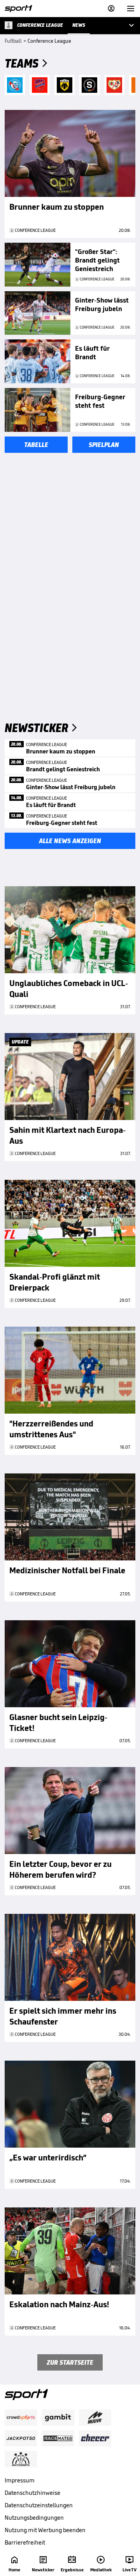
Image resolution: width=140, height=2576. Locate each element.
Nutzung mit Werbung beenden (45, 2530)
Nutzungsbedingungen (34, 2518)
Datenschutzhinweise (32, 2493)
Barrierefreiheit (25, 2542)
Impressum (20, 2480)
